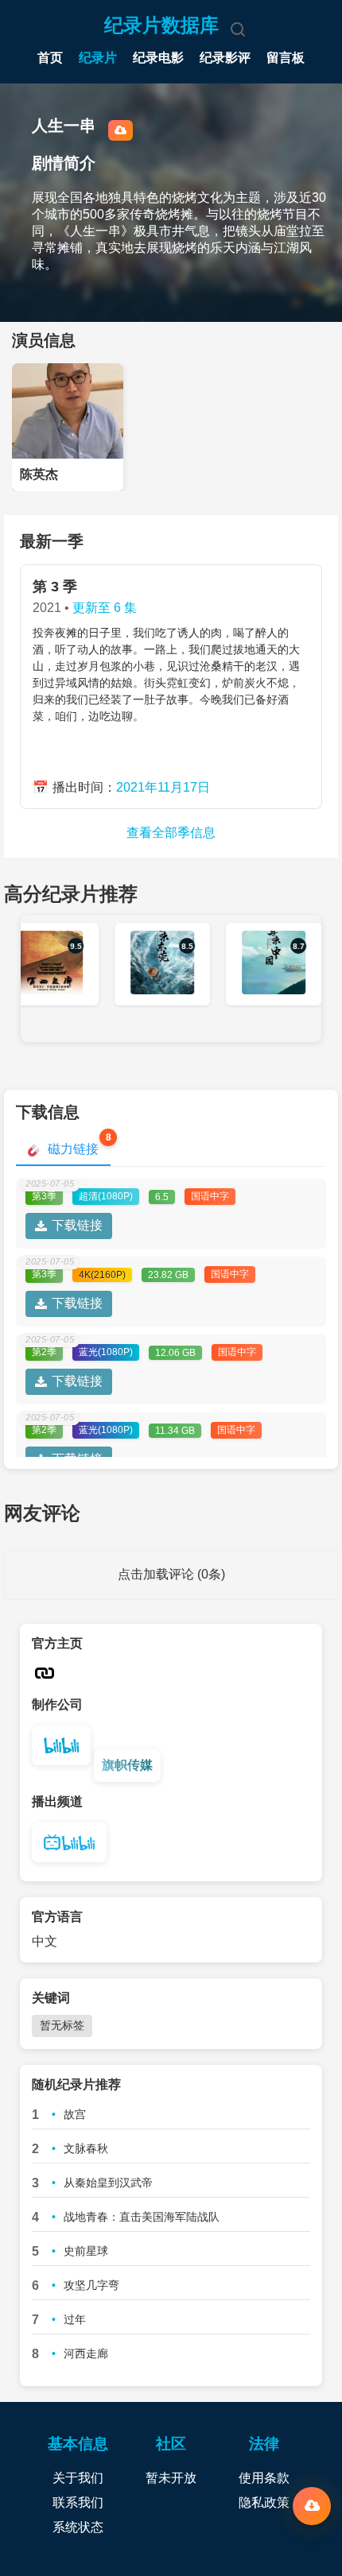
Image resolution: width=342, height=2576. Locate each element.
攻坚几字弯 (91, 2285)
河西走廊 (86, 2353)
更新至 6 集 (105, 608)
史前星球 (86, 2251)
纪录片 (98, 58)
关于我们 (78, 2478)
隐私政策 (264, 2502)
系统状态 (78, 2527)
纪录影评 (225, 58)
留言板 (286, 58)
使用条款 (264, 2478)
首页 (50, 58)
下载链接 (77, 1225)
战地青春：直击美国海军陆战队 (142, 2217)
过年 (75, 2319)
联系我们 (78, 2502)
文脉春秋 (86, 2148)
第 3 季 (55, 587)
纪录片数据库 (161, 25)
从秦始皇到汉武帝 (108, 2183)
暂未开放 (171, 2478)
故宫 (75, 2114)
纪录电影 (158, 58)
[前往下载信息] (120, 130)
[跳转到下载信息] (312, 2506)
